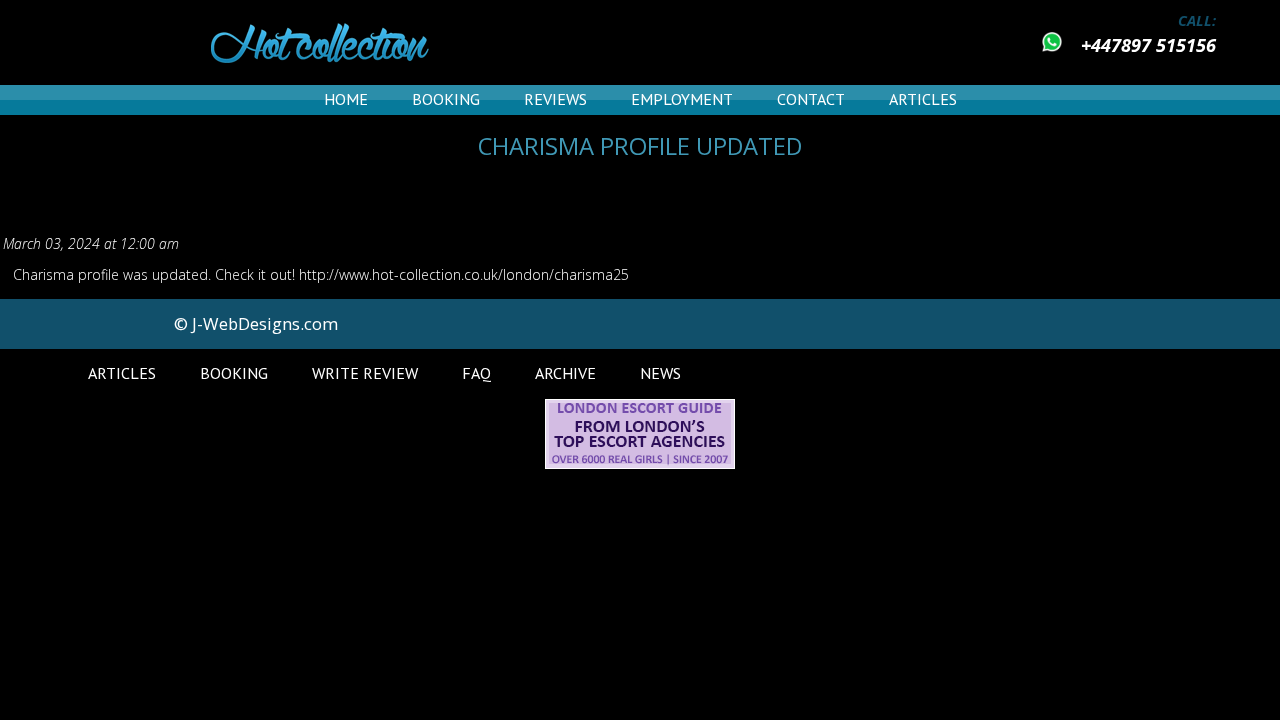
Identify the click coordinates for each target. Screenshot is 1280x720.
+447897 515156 (1148, 45)
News (660, 373)
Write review (365, 373)
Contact (811, 99)
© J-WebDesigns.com (256, 323)
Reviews (555, 99)
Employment (682, 99)
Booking (446, 99)
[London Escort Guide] (640, 463)
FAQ (476, 373)
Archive (565, 373)
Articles (923, 99)
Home (346, 99)
